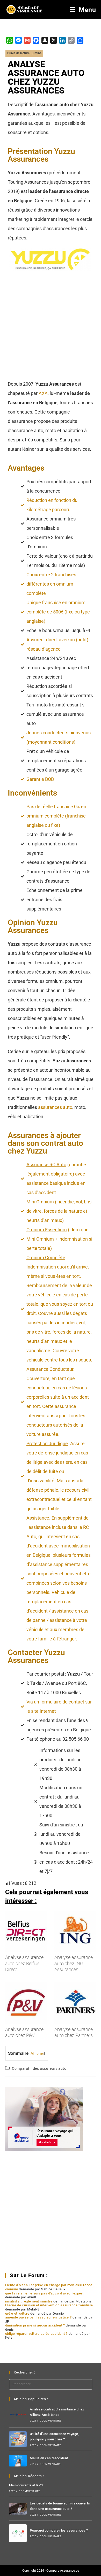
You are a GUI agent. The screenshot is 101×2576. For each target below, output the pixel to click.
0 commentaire (51, 2421)
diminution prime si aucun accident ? (35, 2325)
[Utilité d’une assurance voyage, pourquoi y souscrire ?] (18, 2439)
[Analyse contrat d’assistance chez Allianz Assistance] (18, 2415)
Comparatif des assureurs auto (39, 2068)
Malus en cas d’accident (49, 2458)
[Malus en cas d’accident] (18, 2461)
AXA (43, 393)
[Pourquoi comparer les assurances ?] (18, 2533)
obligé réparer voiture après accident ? (36, 2334)
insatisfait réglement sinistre (29, 2301)
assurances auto (55, 1107)
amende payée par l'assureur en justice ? (38, 2317)
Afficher (37, 2053)
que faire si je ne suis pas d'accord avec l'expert (44, 2293)
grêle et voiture (17, 2313)
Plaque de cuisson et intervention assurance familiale (49, 2305)
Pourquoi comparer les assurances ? (59, 2530)
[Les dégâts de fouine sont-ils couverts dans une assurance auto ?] (18, 2508)
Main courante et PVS (26, 2485)
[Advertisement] (51, 327)
